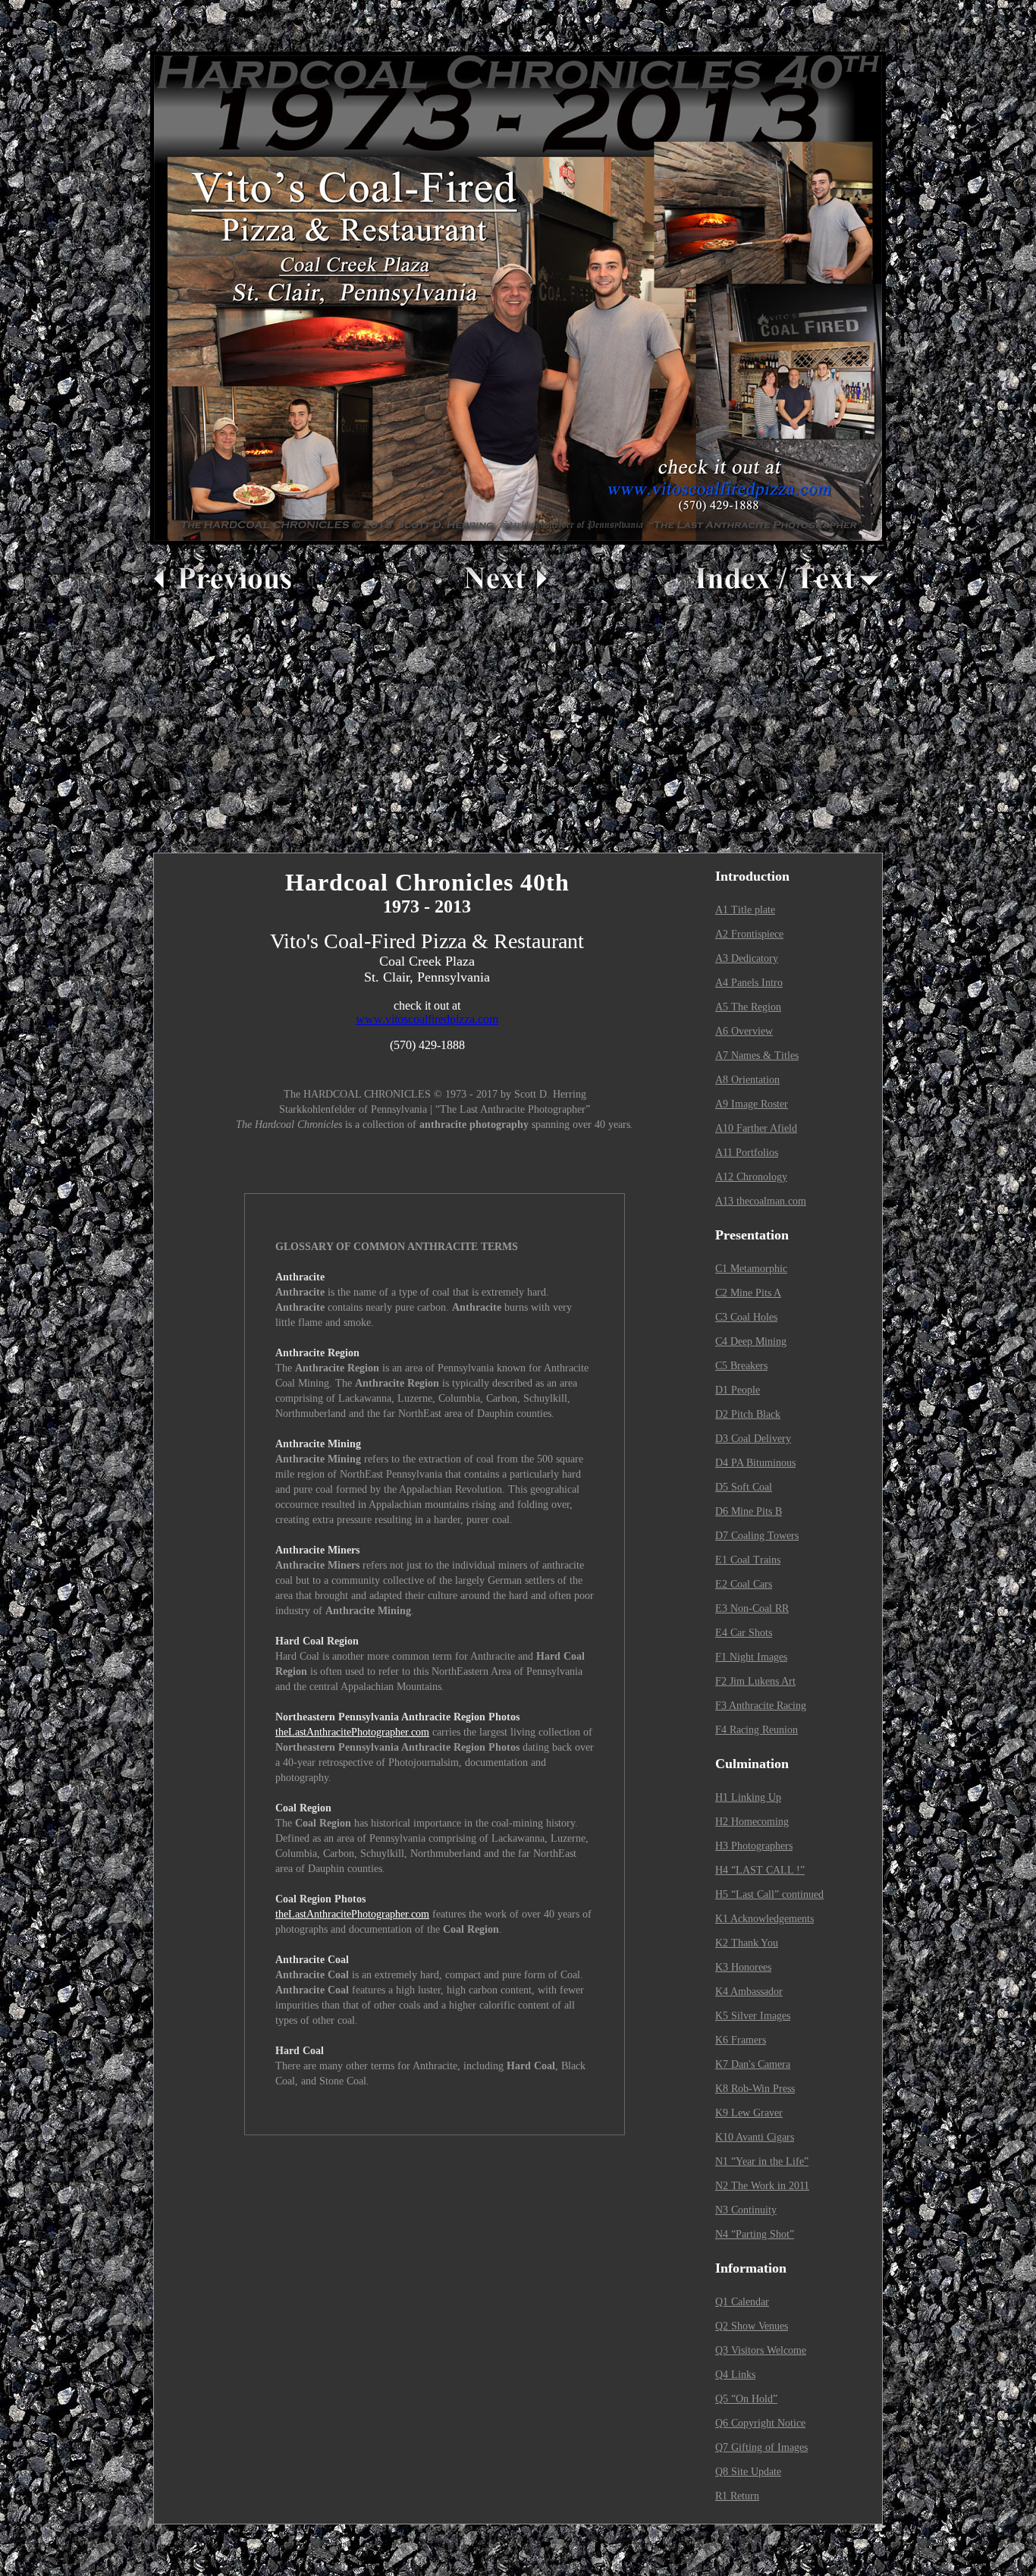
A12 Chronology (751, 1177)
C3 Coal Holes (746, 1317)
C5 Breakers (741, 1366)
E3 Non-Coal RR (752, 1608)
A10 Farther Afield (756, 1128)
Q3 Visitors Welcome (761, 2350)
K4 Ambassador (749, 1992)
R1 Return (737, 2496)
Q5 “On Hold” (746, 2399)
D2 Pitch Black (748, 1414)
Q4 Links (735, 2375)
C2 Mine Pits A (748, 1293)
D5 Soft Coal (744, 1487)
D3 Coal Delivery (753, 1439)
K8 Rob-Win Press (755, 2089)
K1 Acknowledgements (764, 1919)
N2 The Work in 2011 (762, 2186)
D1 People (738, 1390)
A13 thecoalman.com (761, 1201)
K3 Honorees (743, 1967)
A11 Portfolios (747, 1153)
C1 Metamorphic (751, 1269)
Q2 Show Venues (752, 2326)
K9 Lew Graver (749, 2113)
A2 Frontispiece (749, 934)
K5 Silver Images (753, 2016)
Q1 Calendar (742, 2302)
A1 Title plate (745, 910)
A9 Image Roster (752, 1104)
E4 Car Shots (744, 1633)
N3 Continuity (746, 2210)
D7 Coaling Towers (757, 1536)
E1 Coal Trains (748, 1560)
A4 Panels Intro (749, 983)
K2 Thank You (747, 1943)
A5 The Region (748, 1007)
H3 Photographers (754, 1846)
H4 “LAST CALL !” (760, 1870)
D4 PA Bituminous (755, 1463)
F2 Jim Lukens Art (755, 1681)
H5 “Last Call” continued (769, 1894)
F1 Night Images (751, 1657)
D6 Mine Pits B (749, 1511)
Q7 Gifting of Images (761, 2447)
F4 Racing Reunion (757, 1730)
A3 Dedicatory (747, 958)
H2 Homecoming (752, 1822)
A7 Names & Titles (757, 1056)
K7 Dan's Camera (753, 2064)
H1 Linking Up (748, 1797)
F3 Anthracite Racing (761, 1706)
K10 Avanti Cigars (755, 2137)
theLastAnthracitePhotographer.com (352, 1732)
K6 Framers (741, 2040)
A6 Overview (744, 1031)
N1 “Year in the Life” (762, 2161)
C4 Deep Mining (751, 1341)
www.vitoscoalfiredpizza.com (427, 1019)
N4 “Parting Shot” (755, 2234)
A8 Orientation (747, 1080)
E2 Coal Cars (744, 1584)
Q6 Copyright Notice (760, 2423)
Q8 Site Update (748, 2472)
